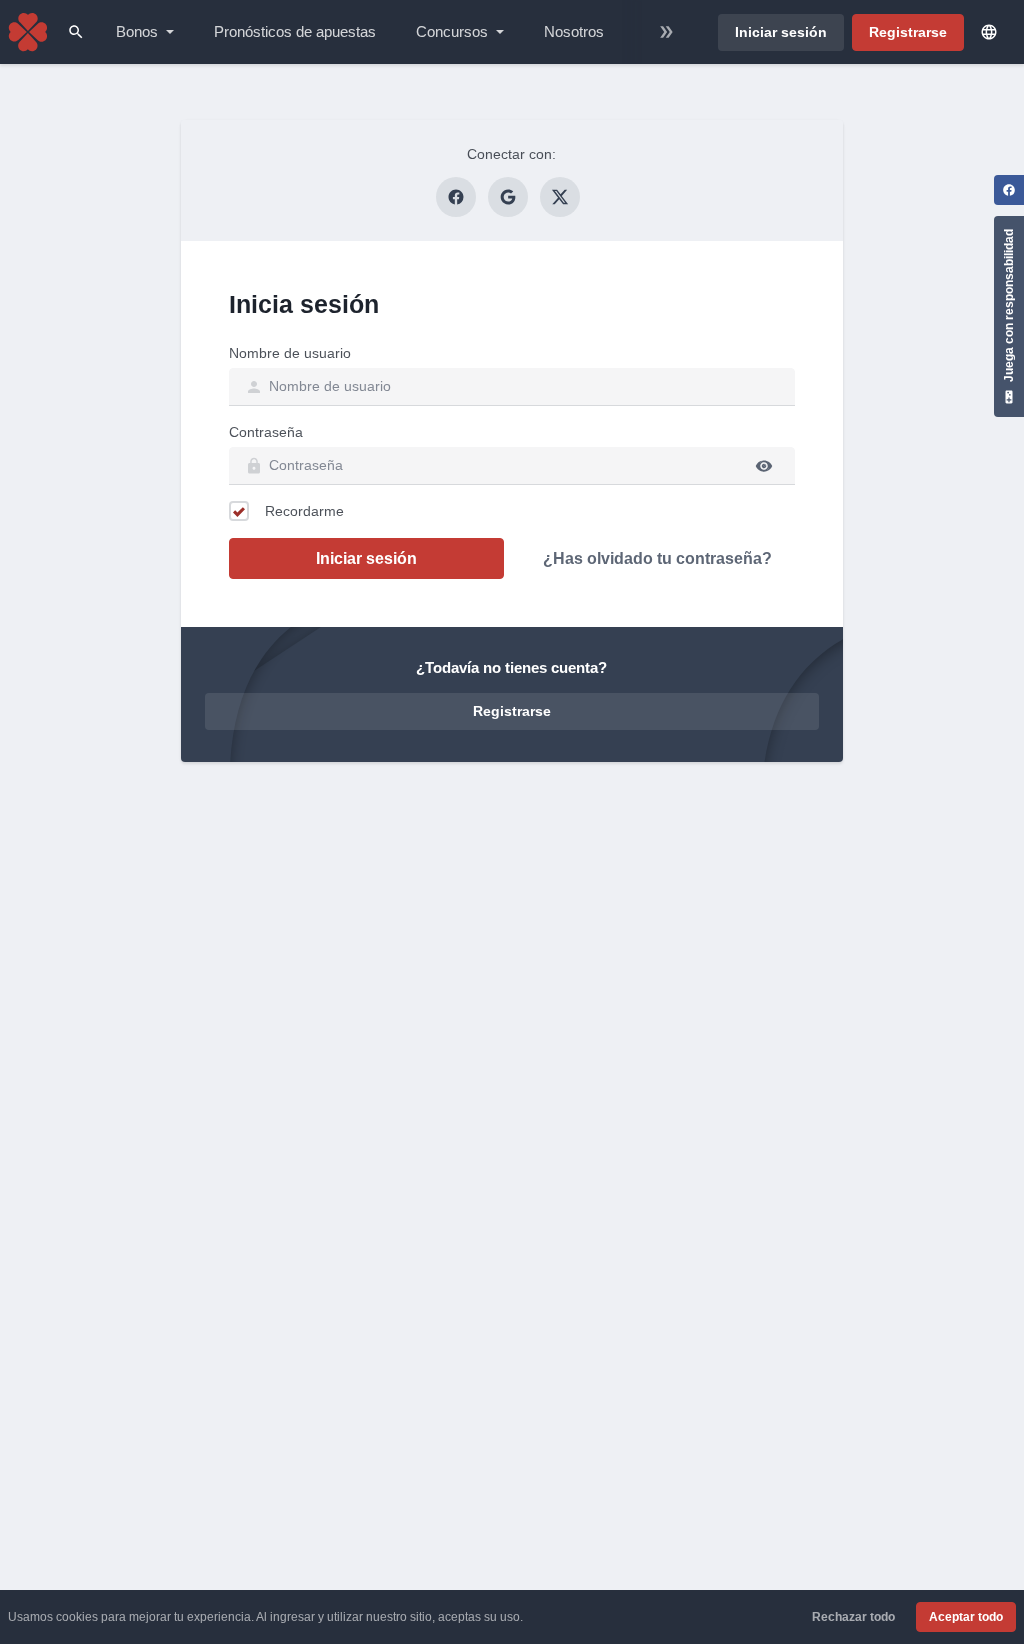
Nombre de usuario (290, 353)
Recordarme (304, 511)
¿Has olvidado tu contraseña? (657, 558)
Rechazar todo (853, 1617)
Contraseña (266, 432)
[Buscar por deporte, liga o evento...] (76, 32)
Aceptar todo (966, 1617)
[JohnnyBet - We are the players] (28, 32)
